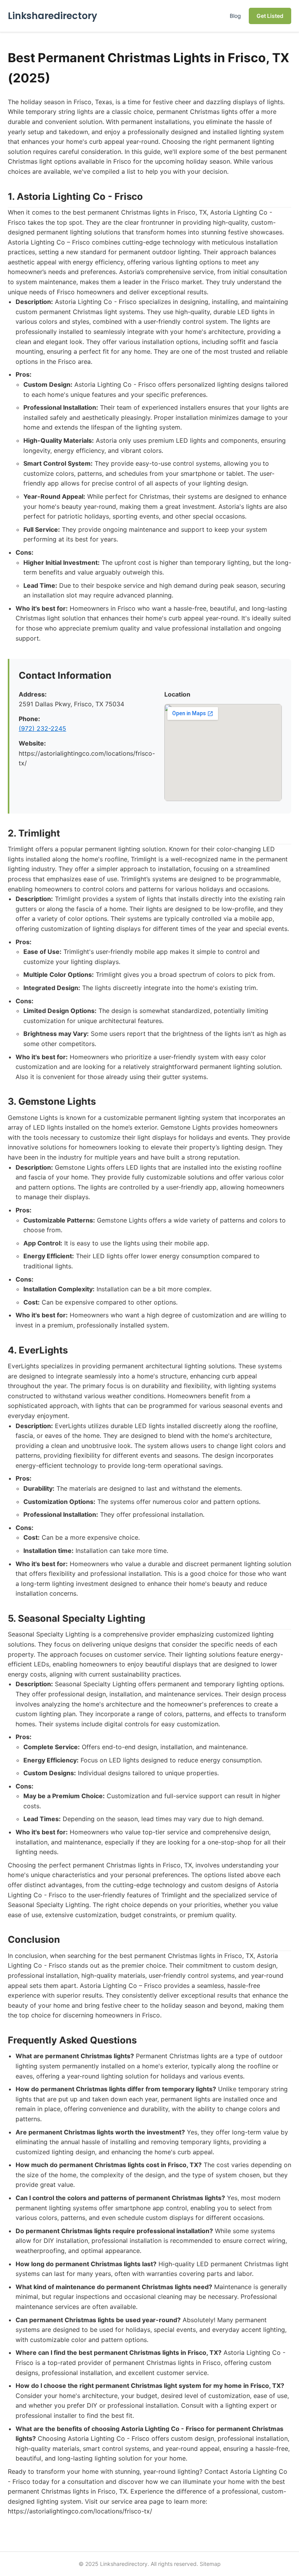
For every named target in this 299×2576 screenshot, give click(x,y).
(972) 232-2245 (42, 728)
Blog (235, 16)
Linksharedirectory (53, 16)
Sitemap (210, 2564)
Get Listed (270, 16)
